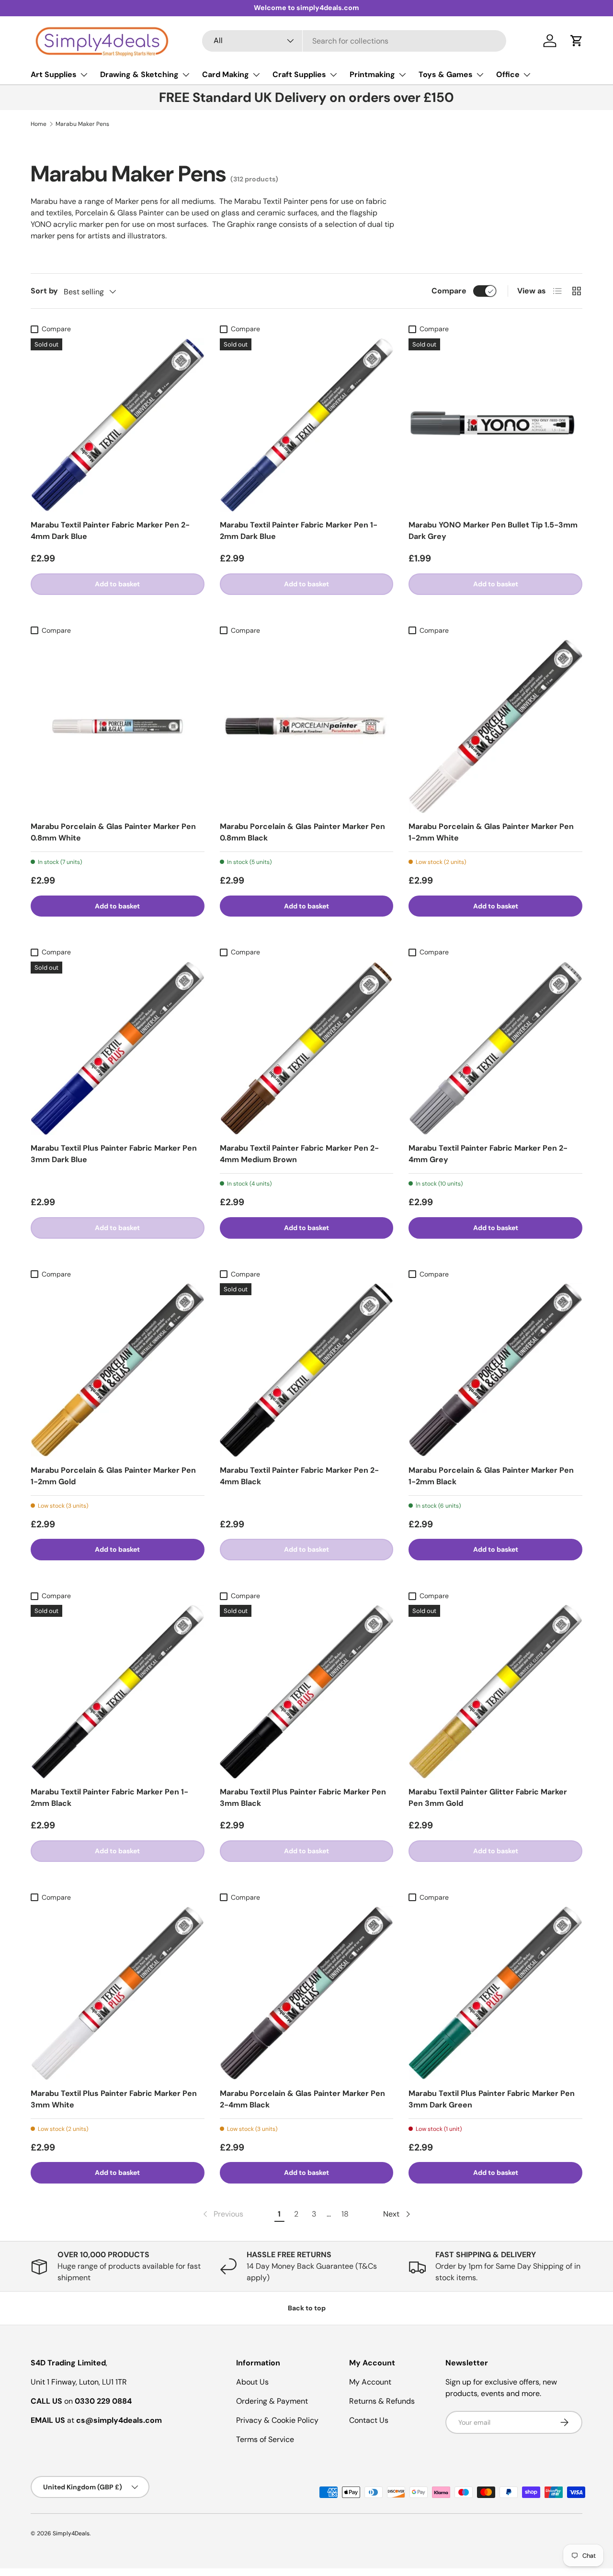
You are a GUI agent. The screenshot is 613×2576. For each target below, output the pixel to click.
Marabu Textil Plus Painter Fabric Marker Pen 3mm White (114, 2099)
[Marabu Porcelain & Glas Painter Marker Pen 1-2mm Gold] (118, 1370)
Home (39, 124)
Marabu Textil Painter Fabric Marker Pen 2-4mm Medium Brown (299, 1154)
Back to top (307, 2308)
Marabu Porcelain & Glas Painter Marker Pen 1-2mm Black (491, 1476)
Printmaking (372, 74)
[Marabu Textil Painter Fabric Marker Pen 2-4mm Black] (307, 1370)
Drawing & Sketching (139, 74)
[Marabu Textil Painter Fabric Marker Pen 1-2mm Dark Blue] (307, 425)
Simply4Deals (71, 2533)
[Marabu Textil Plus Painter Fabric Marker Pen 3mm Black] (307, 1692)
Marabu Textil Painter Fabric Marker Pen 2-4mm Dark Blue (110, 531)
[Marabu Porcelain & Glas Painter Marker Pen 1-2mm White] (495, 726)
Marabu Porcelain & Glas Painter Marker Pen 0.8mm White (113, 832)
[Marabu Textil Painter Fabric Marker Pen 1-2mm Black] (118, 1692)
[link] (222, 2214)
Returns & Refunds (382, 2401)
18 (345, 2214)
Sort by (44, 291)
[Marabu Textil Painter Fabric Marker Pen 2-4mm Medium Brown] (307, 1048)
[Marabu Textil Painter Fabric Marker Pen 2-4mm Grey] (495, 1048)
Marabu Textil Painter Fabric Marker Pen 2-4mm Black (299, 1476)
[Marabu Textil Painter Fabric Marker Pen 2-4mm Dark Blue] (118, 425)
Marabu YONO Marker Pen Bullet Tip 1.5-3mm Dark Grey (493, 531)
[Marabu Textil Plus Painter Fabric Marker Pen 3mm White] (118, 1993)
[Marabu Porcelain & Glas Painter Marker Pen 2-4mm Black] (307, 1993)
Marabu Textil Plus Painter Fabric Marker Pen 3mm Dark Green (492, 2099)
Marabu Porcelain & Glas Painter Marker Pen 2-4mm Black (302, 2099)
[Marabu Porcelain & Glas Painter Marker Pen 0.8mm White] (118, 726)
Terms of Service (265, 2439)
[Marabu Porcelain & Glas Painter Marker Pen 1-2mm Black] (495, 1370)
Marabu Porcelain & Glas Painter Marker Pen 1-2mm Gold (113, 1476)
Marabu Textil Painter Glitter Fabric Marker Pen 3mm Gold (488, 1798)
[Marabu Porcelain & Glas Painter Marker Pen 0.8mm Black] (307, 726)
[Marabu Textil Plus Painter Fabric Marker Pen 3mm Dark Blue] (118, 1048)
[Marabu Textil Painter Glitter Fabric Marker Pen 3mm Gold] (495, 1692)
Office (508, 74)
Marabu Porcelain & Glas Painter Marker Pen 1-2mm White (491, 832)
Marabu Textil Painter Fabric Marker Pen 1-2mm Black (109, 1798)
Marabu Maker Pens (82, 124)
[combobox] (354, 41)
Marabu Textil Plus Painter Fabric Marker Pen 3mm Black (303, 1798)
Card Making (226, 74)
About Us (252, 2382)
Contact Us (369, 2420)
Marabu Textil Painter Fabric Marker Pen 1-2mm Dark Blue (299, 531)
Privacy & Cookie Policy (277, 2420)
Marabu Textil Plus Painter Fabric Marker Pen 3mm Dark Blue (114, 1154)
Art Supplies (54, 74)
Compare (449, 291)
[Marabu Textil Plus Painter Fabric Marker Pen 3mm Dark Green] (495, 1993)
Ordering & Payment (272, 2401)
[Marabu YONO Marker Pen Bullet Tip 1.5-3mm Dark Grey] (495, 425)
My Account (370, 2382)
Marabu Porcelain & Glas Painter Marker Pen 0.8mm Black (302, 832)
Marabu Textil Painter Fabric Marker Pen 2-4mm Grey (488, 1154)
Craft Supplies (299, 74)
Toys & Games (446, 74)
